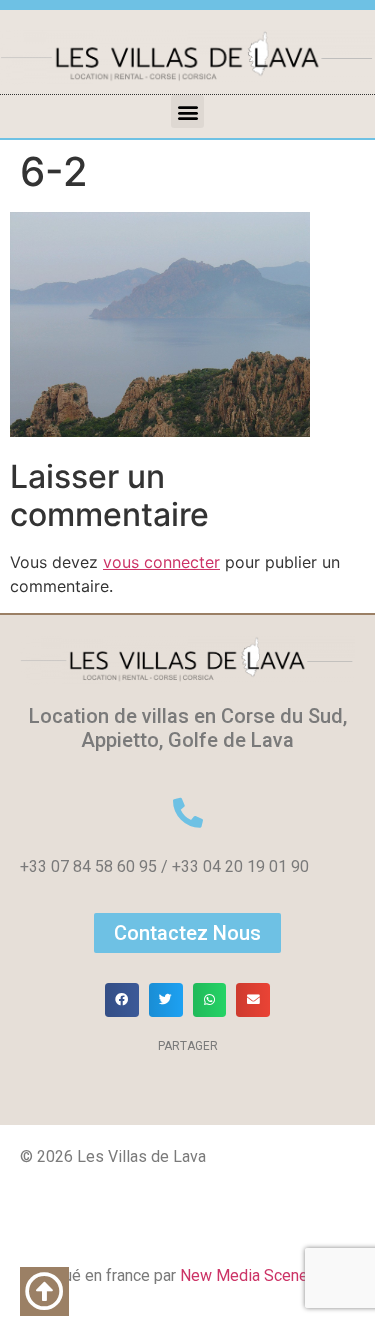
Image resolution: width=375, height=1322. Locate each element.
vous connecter (161, 562)
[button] (187, 111)
